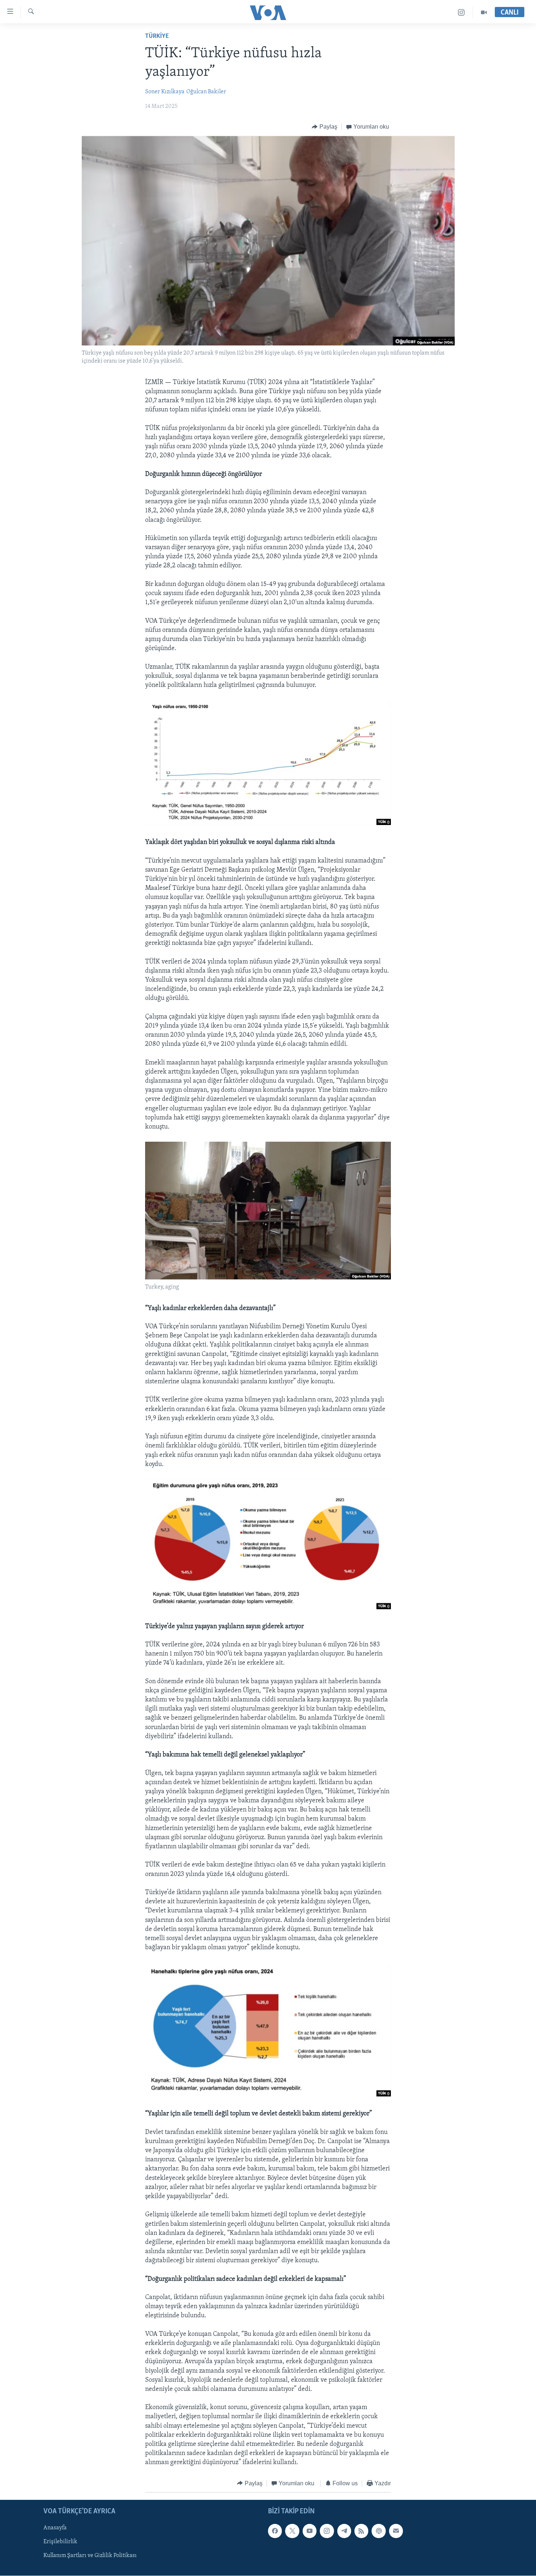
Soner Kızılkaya (165, 92)
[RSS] (361, 2531)
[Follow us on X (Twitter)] (292, 2531)
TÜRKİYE (157, 36)
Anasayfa (55, 2528)
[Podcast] (378, 2531)
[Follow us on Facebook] (275, 2531)
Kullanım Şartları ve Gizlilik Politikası (90, 2556)
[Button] (325, 127)
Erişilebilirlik (60, 2542)
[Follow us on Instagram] (327, 2531)
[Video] (484, 13)
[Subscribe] (396, 2531)
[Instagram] (461, 13)
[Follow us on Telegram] (344, 2531)
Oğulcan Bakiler (206, 92)
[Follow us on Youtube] (310, 2531)
